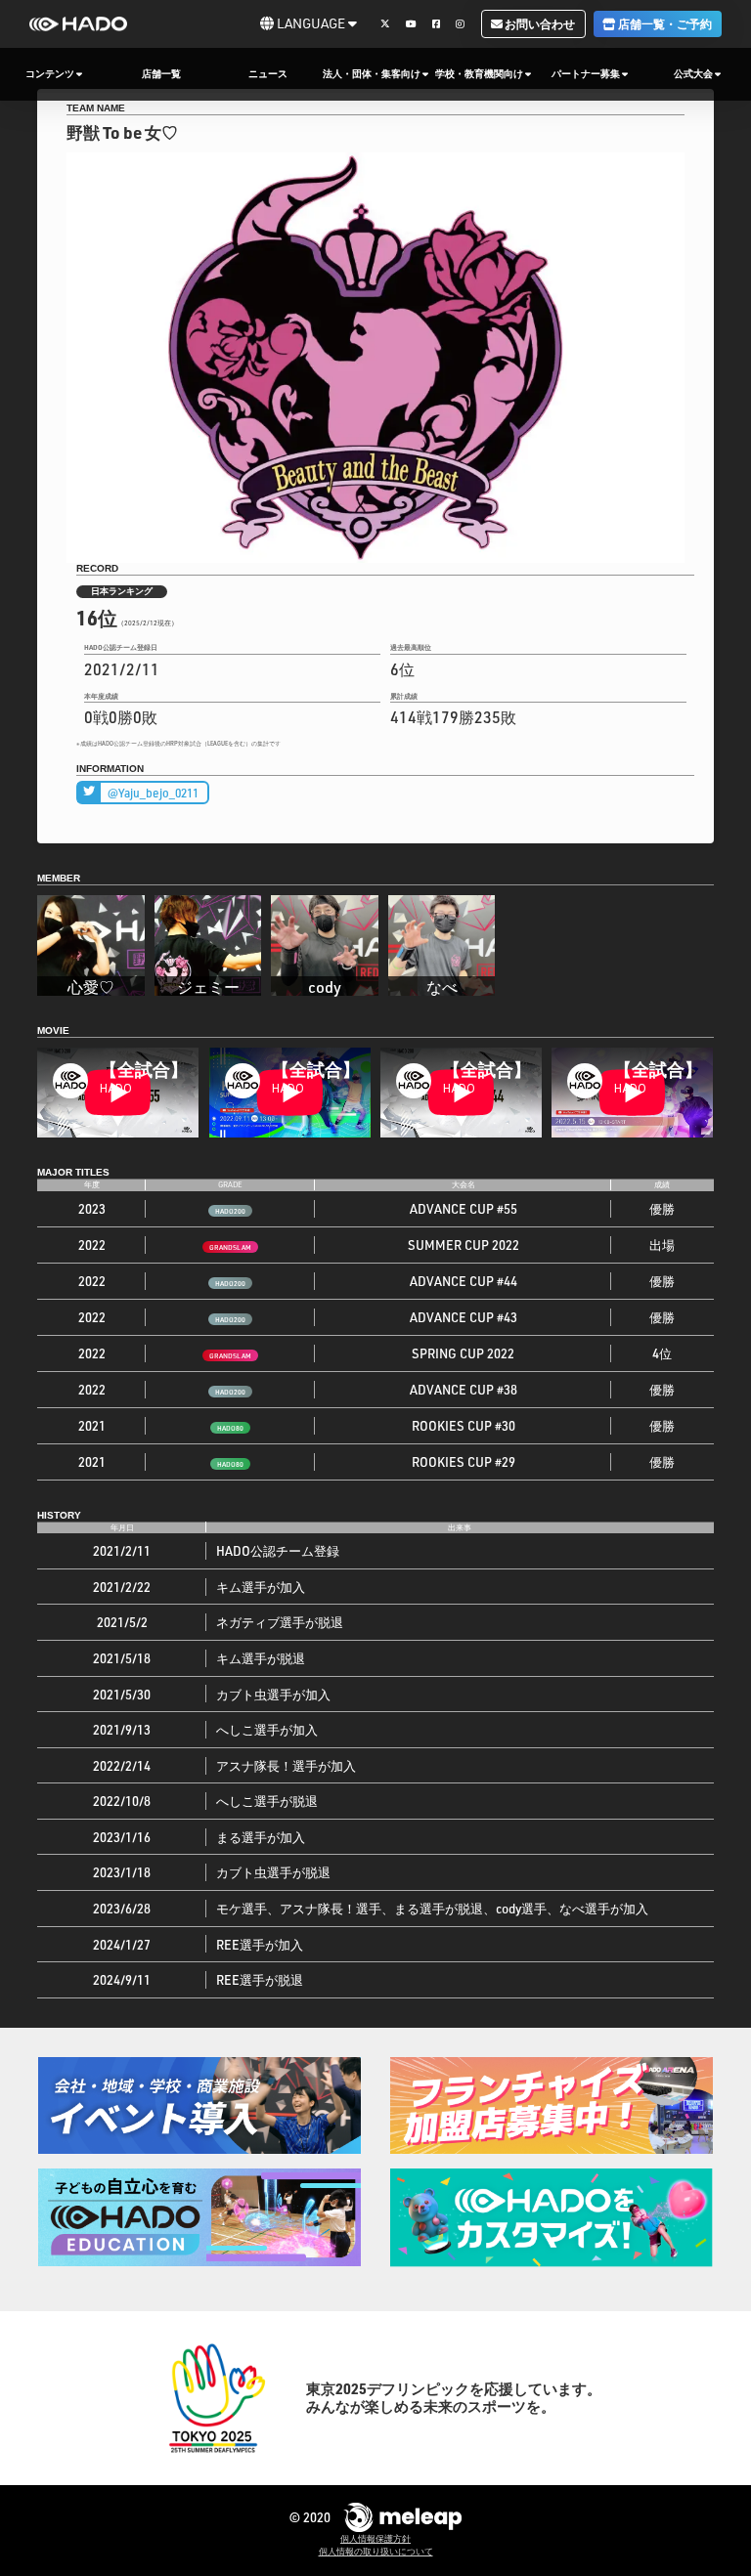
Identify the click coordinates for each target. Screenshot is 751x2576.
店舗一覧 (161, 73)
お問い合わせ (539, 23)
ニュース (268, 73)
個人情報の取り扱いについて (376, 2552)
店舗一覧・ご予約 (664, 23)
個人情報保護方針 (375, 2539)
